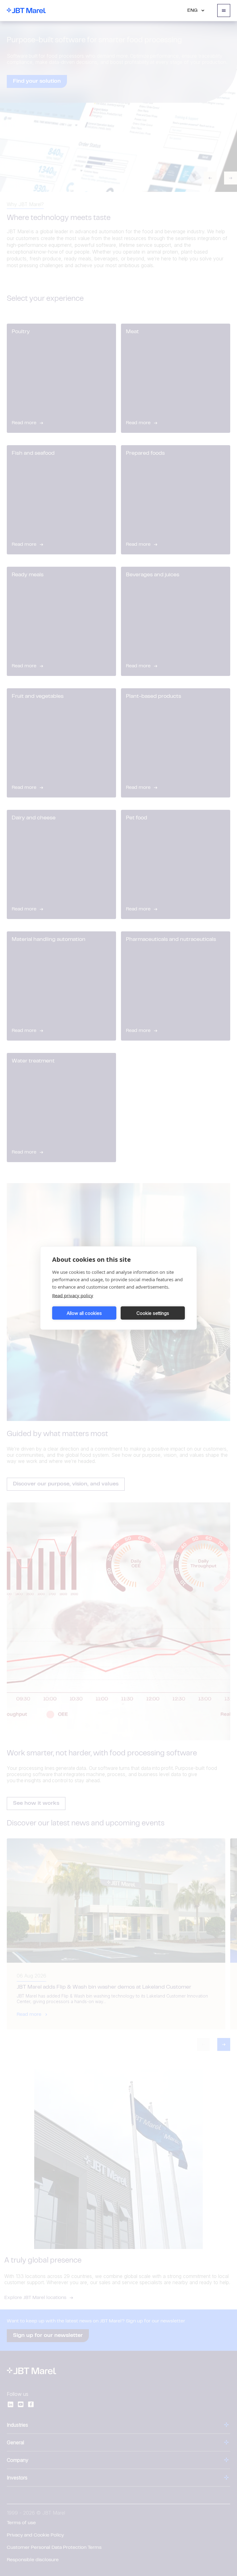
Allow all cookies (84, 1313)
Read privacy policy (73, 1295)
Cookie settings (153, 1313)
